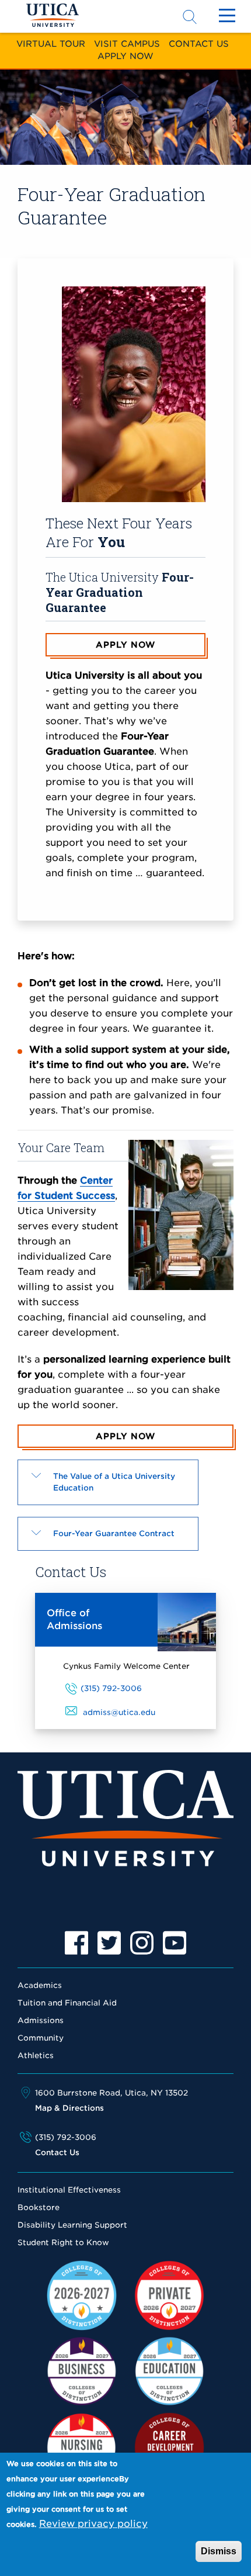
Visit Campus (127, 44)
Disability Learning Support (72, 2225)
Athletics (36, 2055)
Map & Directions (69, 2108)
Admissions (41, 2020)
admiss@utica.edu (119, 1712)
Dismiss (219, 2551)
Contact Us (199, 44)
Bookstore (39, 2207)
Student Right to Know (63, 2243)
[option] (76, 1943)
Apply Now (125, 56)
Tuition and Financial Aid (67, 2003)
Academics (40, 1985)
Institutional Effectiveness (69, 2190)
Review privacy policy (93, 2524)
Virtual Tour (51, 44)
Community (41, 2038)
